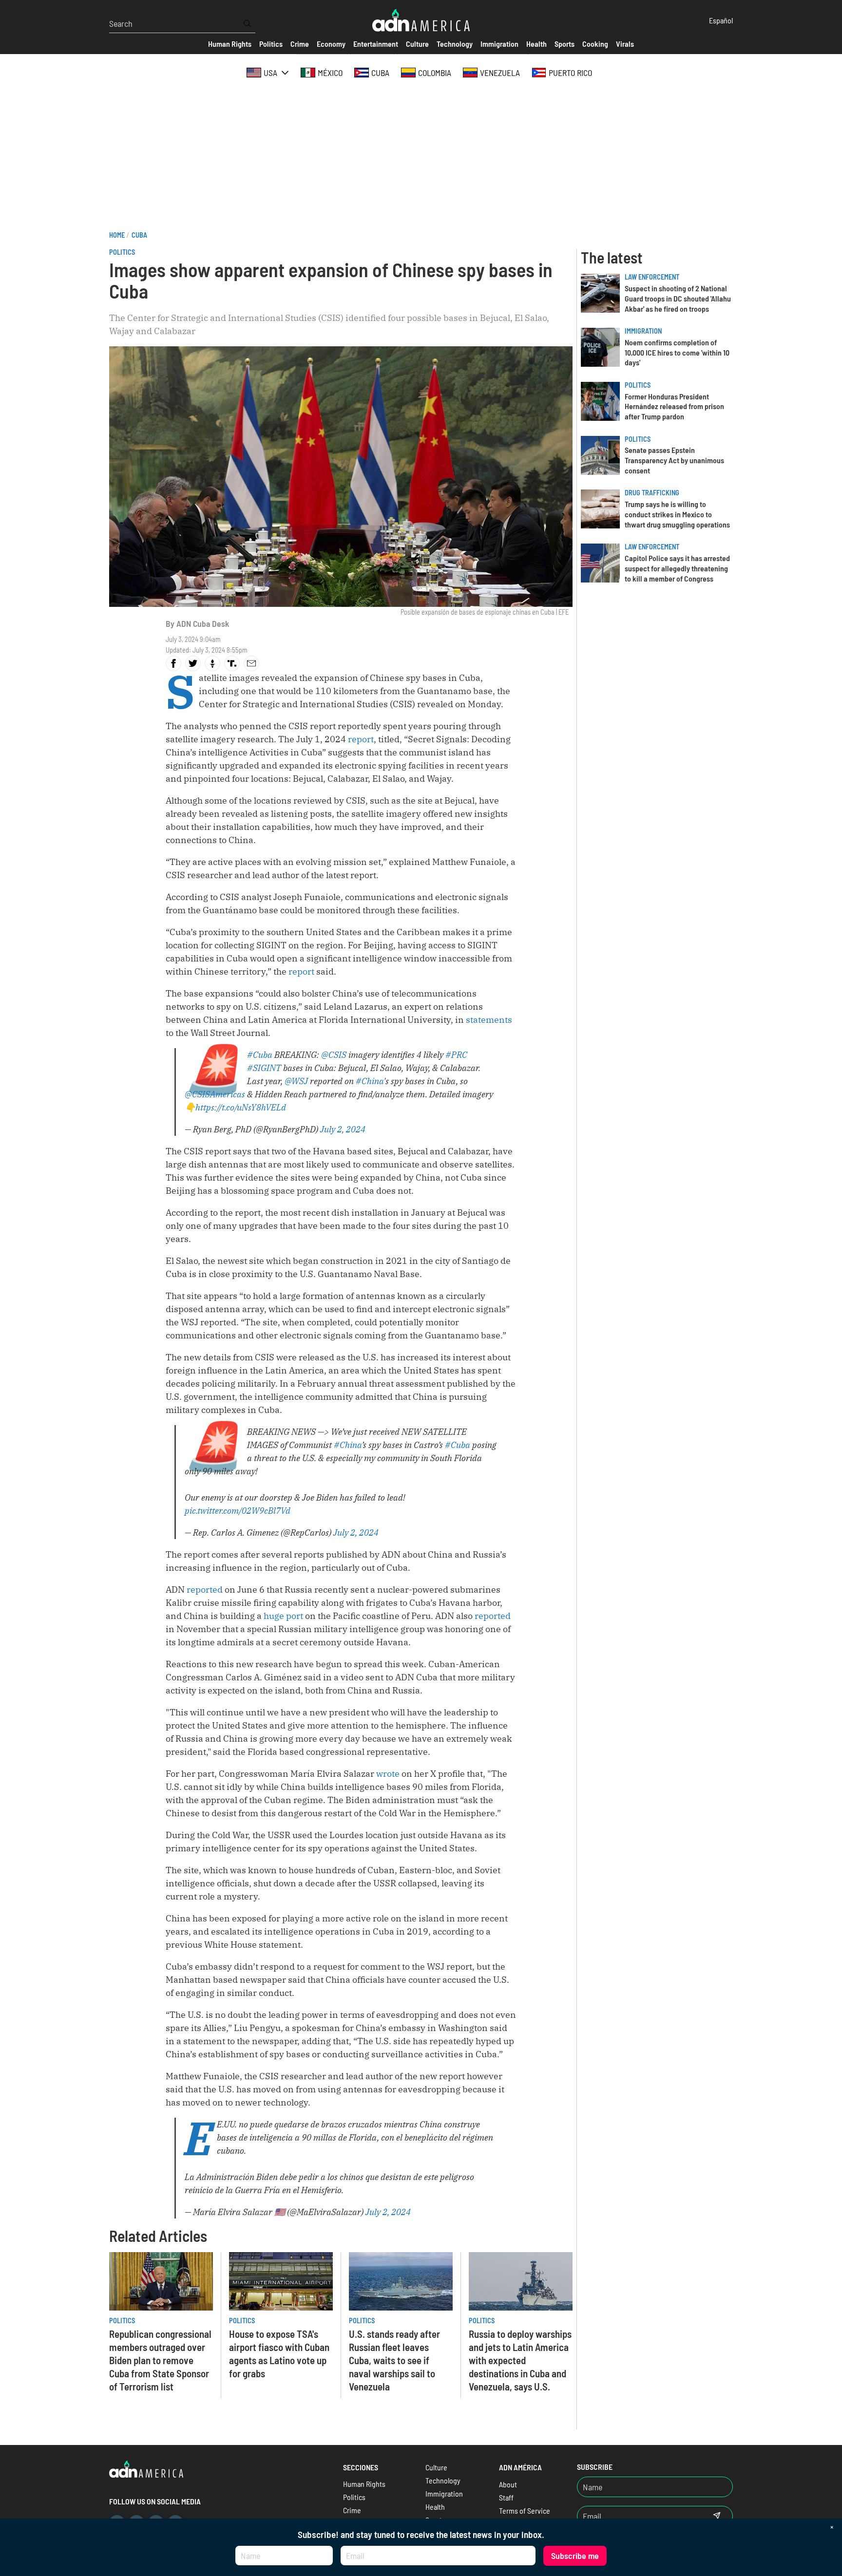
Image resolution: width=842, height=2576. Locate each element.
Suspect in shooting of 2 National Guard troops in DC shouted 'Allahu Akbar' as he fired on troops (678, 298)
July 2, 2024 (343, 1129)
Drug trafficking (652, 493)
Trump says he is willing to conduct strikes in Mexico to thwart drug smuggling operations (677, 514)
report (361, 739)
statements (489, 1020)
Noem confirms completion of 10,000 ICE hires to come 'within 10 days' (677, 352)
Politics (122, 252)
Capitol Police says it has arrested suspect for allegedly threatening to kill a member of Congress (677, 568)
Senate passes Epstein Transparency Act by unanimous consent (674, 460)
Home (117, 235)
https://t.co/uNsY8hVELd (241, 1107)
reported (205, 1589)
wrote (388, 1774)
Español (721, 20)
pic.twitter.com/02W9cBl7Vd (238, 1511)
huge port (283, 1616)
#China (370, 1081)
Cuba (139, 235)
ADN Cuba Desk (203, 623)
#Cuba (260, 1055)
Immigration (643, 331)
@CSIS (334, 1055)
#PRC (456, 1055)
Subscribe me (575, 2556)
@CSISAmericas (215, 1094)
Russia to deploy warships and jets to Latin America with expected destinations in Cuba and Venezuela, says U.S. (520, 2360)
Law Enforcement (652, 277)
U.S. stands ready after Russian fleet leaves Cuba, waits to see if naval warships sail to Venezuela (394, 2360)
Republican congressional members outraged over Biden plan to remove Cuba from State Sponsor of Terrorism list (160, 2360)
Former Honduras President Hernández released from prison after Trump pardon (674, 406)
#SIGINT (264, 1068)
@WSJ (296, 1081)
